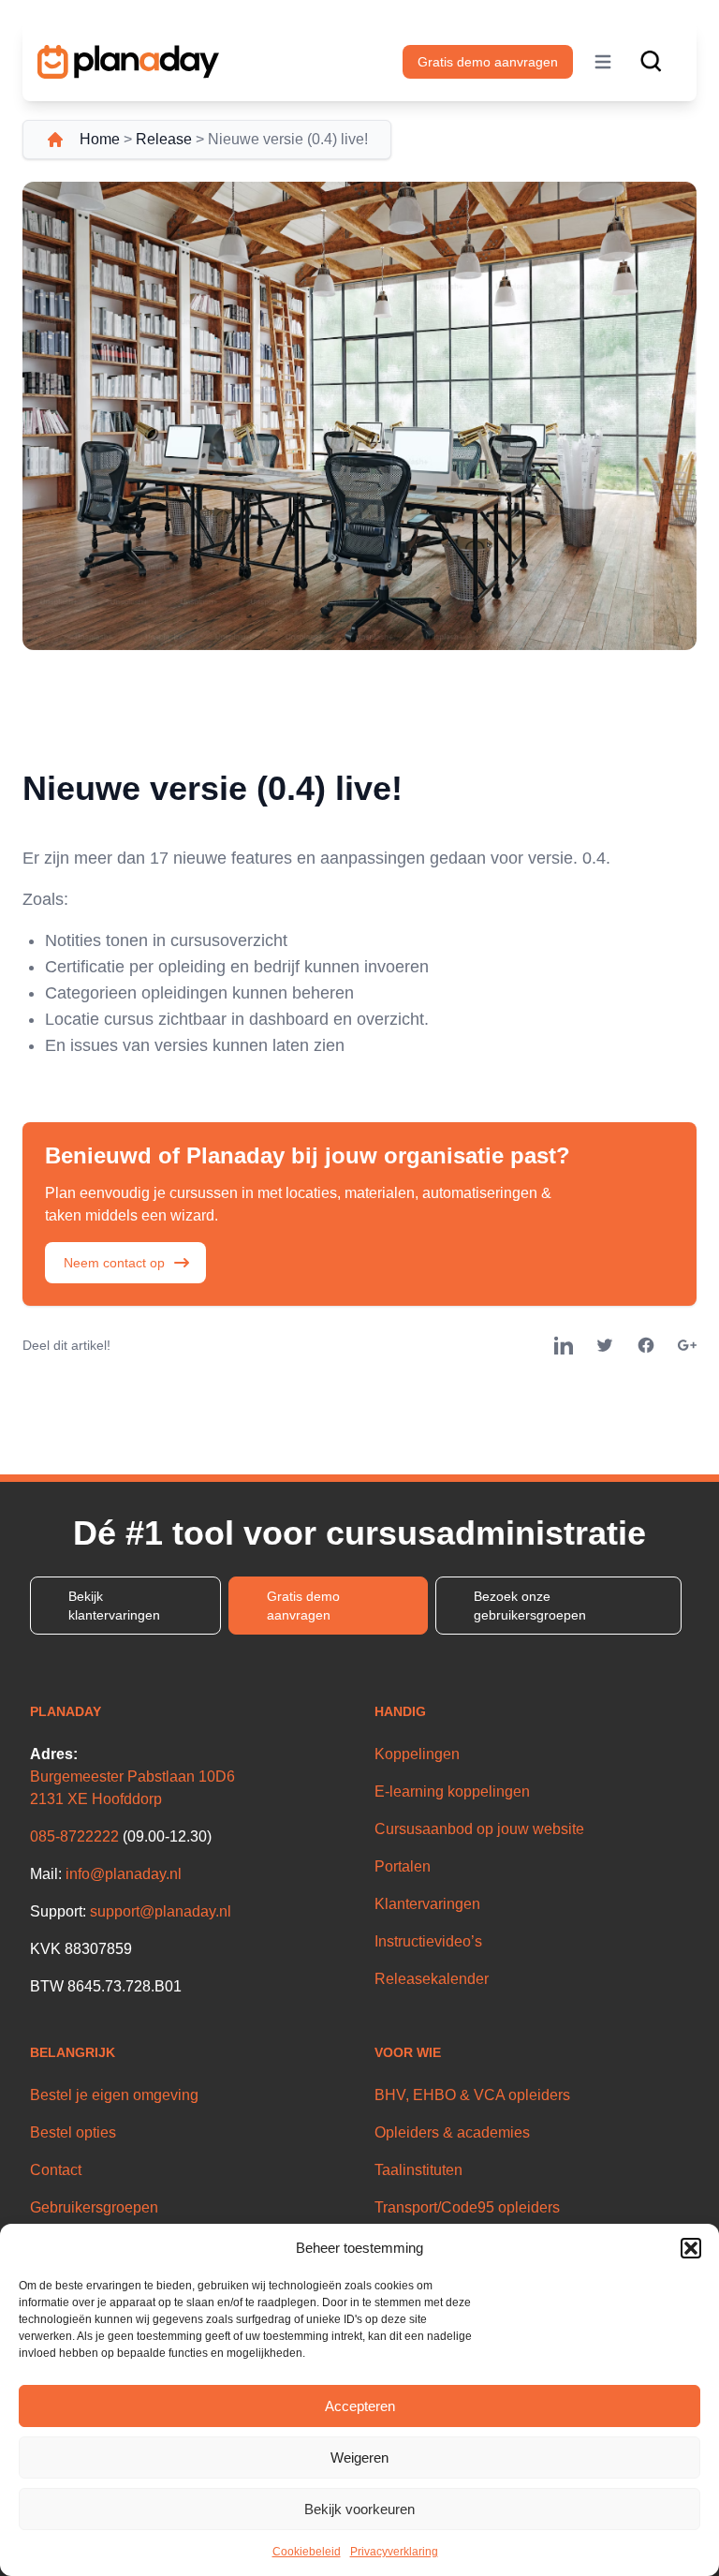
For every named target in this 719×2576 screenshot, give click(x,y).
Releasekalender (432, 1979)
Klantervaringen (427, 1904)
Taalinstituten (418, 2170)
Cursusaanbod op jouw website (479, 1829)
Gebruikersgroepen (94, 2207)
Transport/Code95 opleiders (467, 2207)
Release (164, 139)
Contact (56, 2170)
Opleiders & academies (452, 2132)
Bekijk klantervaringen (114, 1606)
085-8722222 (74, 1836)
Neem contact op (114, 1263)
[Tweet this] (605, 1345)
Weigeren (359, 2458)
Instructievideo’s (428, 1941)
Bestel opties (73, 2132)
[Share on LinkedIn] (564, 1345)
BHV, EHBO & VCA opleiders (472, 2095)
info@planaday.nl (124, 1874)
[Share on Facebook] (646, 1345)
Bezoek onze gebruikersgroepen (530, 1606)
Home (100, 139)
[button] (691, 2248)
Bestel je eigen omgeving (114, 2095)
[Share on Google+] (687, 1345)
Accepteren (360, 2406)
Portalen (403, 1866)
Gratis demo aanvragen (488, 62)
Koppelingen (417, 1754)
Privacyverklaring (394, 2552)
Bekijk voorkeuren (359, 2509)
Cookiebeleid (307, 2552)
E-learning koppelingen (452, 1791)
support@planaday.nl (161, 1911)
